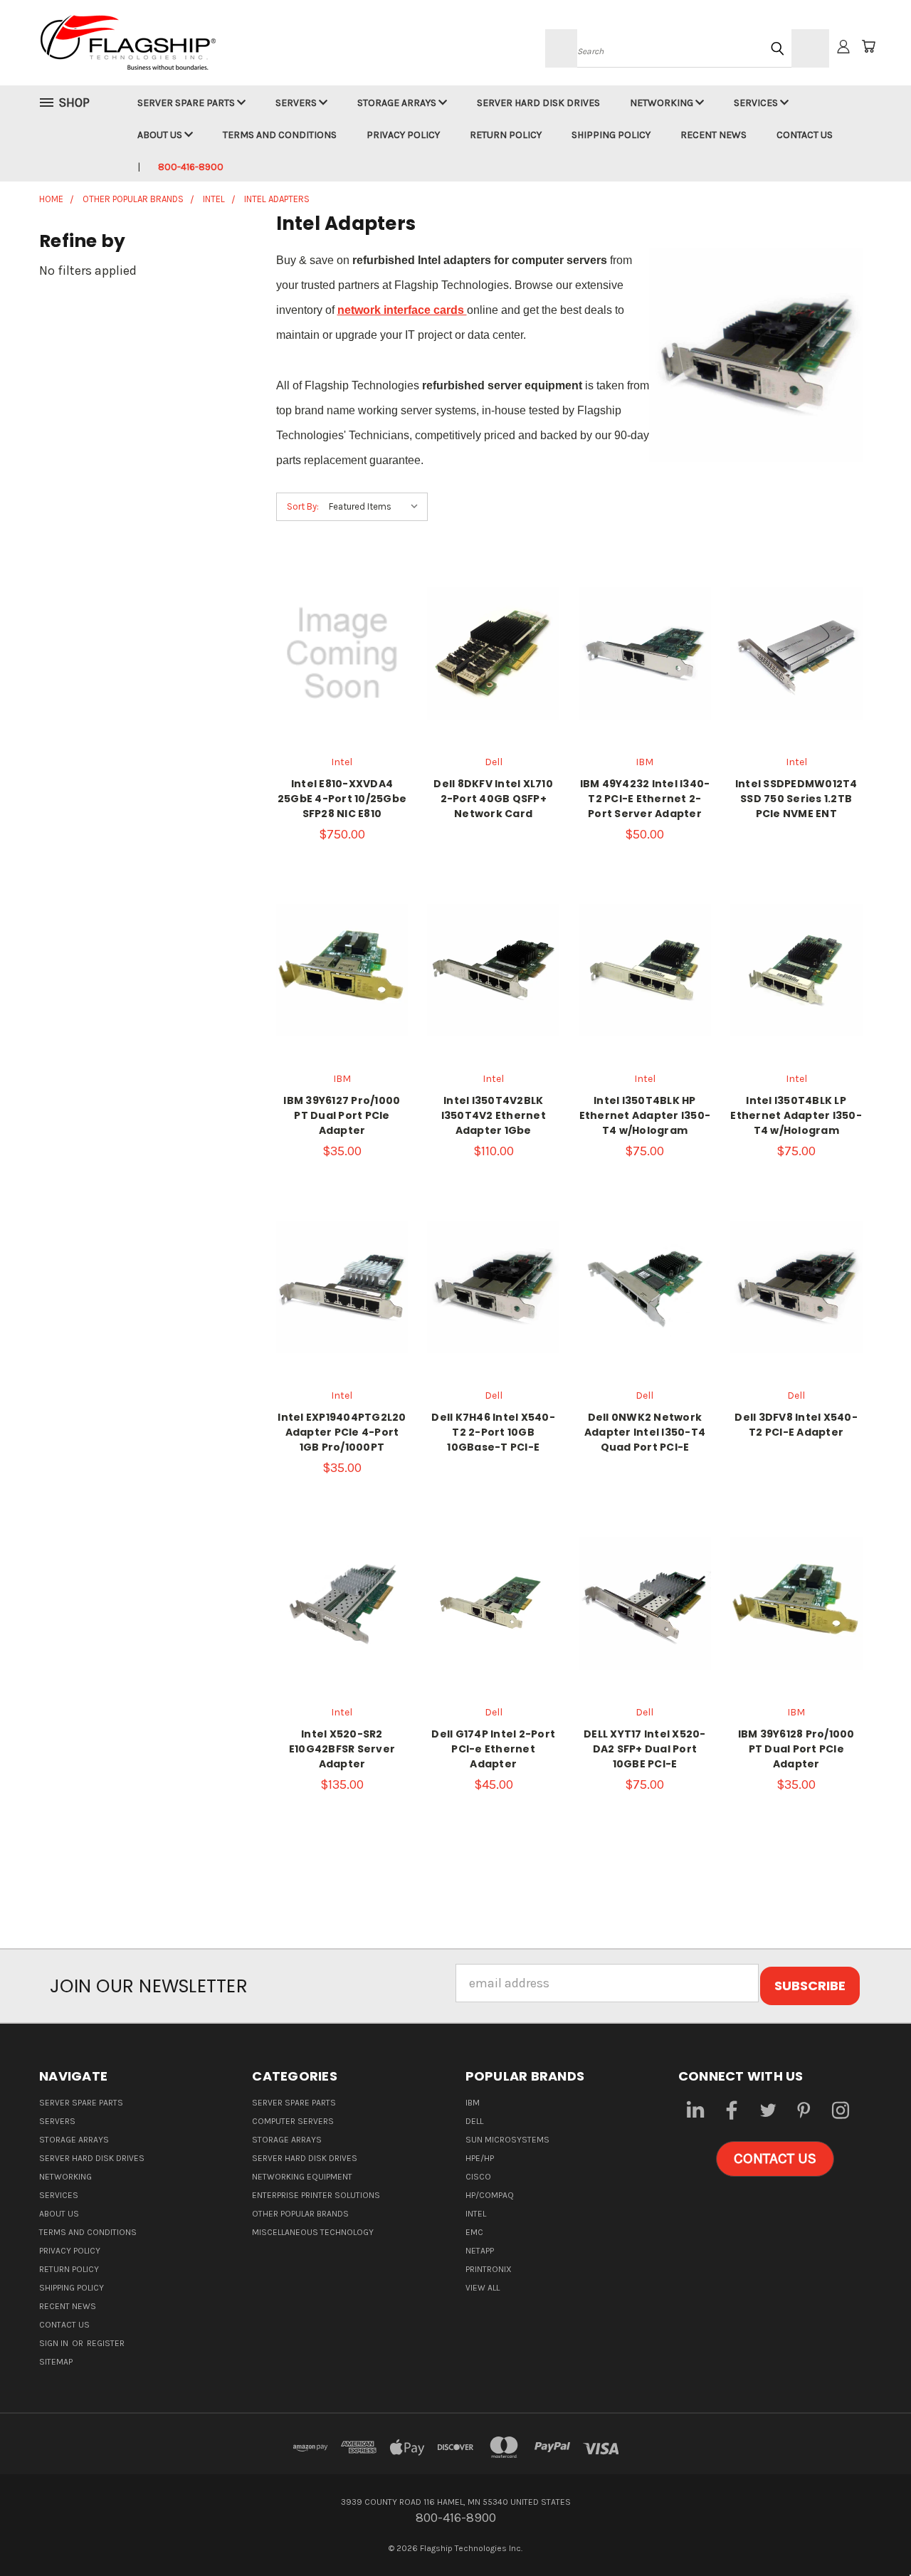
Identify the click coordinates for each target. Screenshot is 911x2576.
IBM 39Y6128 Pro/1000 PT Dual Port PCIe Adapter (796, 1749)
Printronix (489, 2269)
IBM (473, 2103)
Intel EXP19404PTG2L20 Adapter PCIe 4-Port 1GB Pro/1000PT (342, 1432)
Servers (297, 103)
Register (106, 2343)
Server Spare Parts (187, 103)
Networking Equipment (302, 2177)
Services (757, 103)
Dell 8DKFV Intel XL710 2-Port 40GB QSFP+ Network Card (493, 799)
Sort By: (303, 506)
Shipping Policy (611, 135)
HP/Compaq (490, 2195)
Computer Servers (293, 2121)
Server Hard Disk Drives (538, 103)
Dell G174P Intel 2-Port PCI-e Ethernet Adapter (493, 1749)
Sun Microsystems (507, 2140)
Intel (476, 2214)
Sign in (55, 2343)
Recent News (713, 135)
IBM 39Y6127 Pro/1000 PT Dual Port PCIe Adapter (342, 1115)
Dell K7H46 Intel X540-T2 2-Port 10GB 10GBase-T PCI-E (493, 1432)
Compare (337, 645)
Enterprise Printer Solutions (316, 2195)
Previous (869, 2532)
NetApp (480, 2251)
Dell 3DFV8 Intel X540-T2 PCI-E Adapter (796, 1425)
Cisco (478, 2177)
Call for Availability (342, 683)
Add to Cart (645, 683)
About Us (161, 135)
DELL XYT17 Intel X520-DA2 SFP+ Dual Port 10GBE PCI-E (645, 1749)
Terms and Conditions (280, 135)
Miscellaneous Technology (313, 2232)
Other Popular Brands (300, 2214)
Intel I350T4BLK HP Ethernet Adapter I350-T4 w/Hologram (645, 1115)
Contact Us (805, 135)
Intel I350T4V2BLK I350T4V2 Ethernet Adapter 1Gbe (494, 1115)
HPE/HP (480, 2158)
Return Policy (506, 135)
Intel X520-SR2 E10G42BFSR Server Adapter (342, 1749)
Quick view (342, 613)
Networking (663, 103)
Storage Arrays (398, 103)
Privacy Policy (403, 135)
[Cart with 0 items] (868, 46)
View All (483, 2288)
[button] (775, 2159)
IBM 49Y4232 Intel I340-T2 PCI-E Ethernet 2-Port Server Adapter (645, 799)
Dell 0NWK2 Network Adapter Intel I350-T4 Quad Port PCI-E (645, 1432)
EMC (474, 2232)
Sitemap (56, 2362)
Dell (474, 2121)
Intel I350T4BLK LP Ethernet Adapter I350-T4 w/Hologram (796, 1115)
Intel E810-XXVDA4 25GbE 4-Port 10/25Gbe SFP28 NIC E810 (342, 799)
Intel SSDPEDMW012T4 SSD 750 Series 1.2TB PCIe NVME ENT (796, 799)
